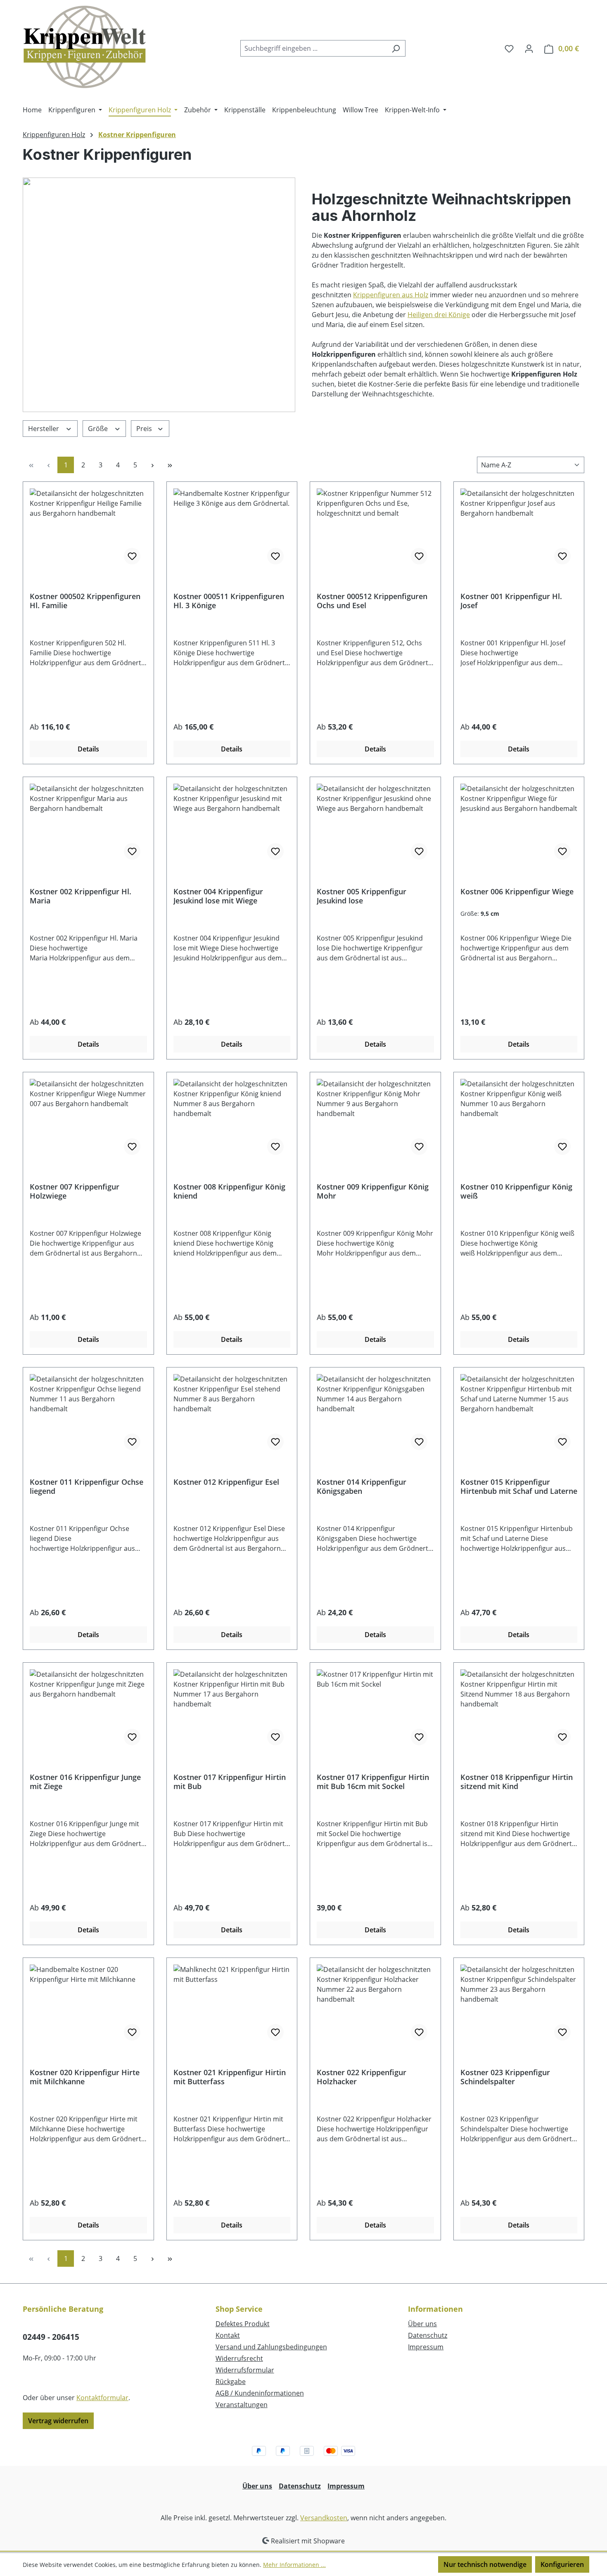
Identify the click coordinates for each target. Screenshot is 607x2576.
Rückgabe (231, 2382)
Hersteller (44, 429)
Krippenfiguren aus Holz (391, 295)
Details (88, 749)
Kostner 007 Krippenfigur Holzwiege (75, 1191)
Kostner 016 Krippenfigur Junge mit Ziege (85, 1782)
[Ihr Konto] (529, 48)
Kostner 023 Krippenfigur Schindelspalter (505, 2077)
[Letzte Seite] (170, 465)
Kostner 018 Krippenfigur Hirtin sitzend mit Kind (517, 1782)
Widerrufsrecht (239, 2358)
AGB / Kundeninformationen (260, 2393)
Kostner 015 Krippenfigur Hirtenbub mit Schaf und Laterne (519, 1486)
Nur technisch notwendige (485, 2564)
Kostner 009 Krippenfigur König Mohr (373, 1191)
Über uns (422, 2324)
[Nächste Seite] (152, 465)
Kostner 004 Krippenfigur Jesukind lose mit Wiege (218, 896)
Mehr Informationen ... (294, 2565)
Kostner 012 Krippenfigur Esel (226, 1482)
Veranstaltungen (242, 2405)
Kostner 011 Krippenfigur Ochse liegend (87, 1486)
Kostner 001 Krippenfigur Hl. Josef (511, 601)
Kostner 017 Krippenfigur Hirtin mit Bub (230, 1782)
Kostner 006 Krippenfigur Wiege (517, 892)
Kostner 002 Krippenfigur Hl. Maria (81, 896)
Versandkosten (324, 2518)
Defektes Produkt (243, 2324)
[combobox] (313, 48)
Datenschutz (428, 2335)
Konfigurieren (562, 2564)
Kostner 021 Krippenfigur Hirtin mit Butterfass (230, 2077)
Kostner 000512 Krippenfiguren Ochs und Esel (372, 601)
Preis (145, 429)
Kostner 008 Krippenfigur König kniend (229, 1191)
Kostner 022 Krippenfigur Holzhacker (362, 2077)
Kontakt (228, 2335)
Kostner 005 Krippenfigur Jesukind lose (362, 896)
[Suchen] (396, 48)
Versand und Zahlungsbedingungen (271, 2347)
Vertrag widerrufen (58, 2421)
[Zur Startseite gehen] (85, 47)
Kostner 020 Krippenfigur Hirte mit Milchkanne (85, 2077)
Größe (99, 429)
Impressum (426, 2347)
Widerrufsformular (245, 2370)
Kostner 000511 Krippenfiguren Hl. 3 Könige (229, 601)
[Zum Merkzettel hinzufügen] (132, 556)
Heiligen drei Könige (439, 315)
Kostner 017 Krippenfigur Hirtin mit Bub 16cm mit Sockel (373, 1782)
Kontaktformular (102, 2398)
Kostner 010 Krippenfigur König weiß (516, 1191)
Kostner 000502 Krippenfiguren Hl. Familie (85, 601)
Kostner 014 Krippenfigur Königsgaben (362, 1486)
